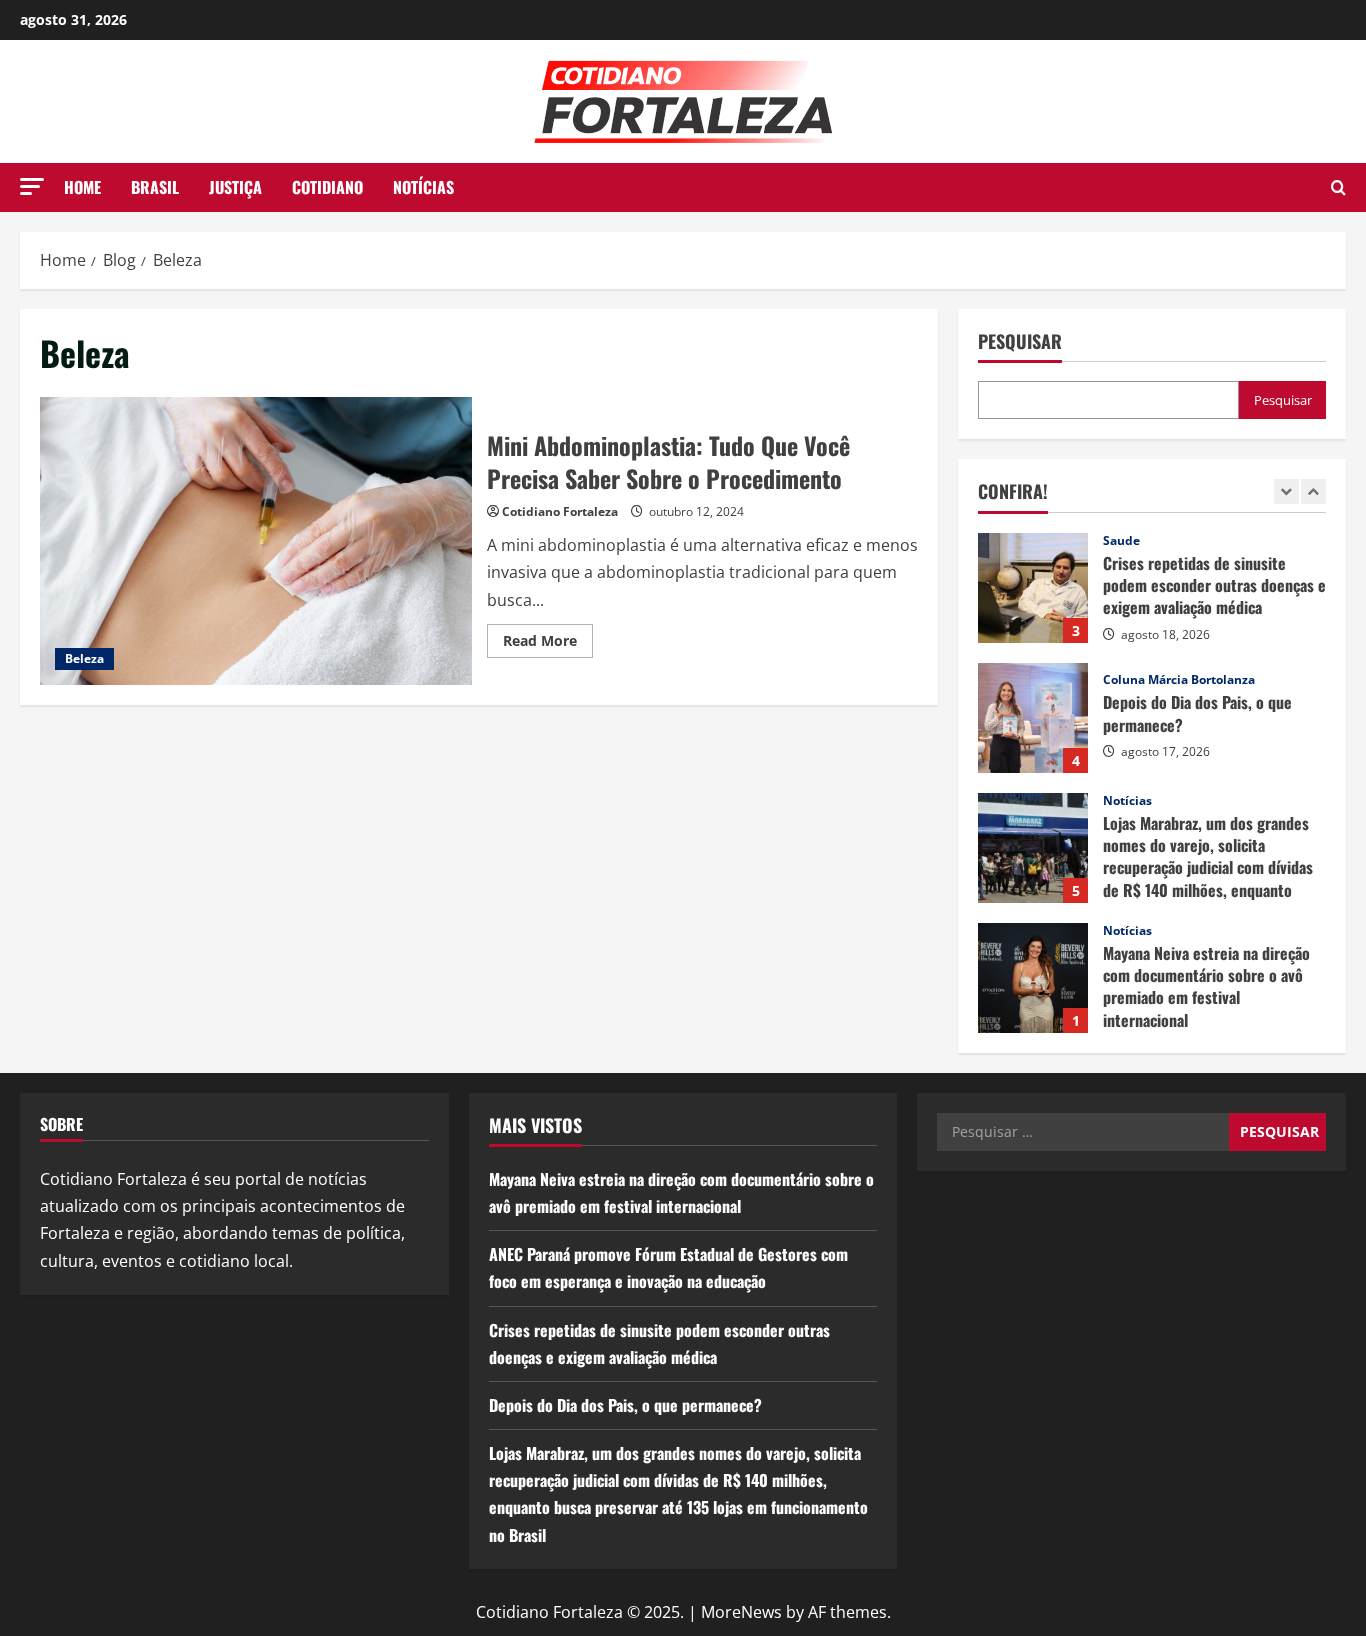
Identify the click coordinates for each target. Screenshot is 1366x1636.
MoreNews (741, 1612)
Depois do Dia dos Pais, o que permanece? (1033, 718)
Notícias (423, 187)
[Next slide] (1313, 491)
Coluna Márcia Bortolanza (1179, 680)
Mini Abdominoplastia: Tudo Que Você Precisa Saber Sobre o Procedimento (256, 541)
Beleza (84, 658)
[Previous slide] (1286, 491)
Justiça (235, 187)
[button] (32, 186)
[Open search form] (1338, 187)
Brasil (155, 187)
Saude (1121, 541)
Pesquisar (1020, 341)
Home (82, 187)
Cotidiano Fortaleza (560, 511)
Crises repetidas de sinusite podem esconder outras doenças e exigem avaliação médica (1033, 588)
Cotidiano (327, 187)
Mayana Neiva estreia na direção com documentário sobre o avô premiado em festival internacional (1033, 978)
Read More (548, 644)
